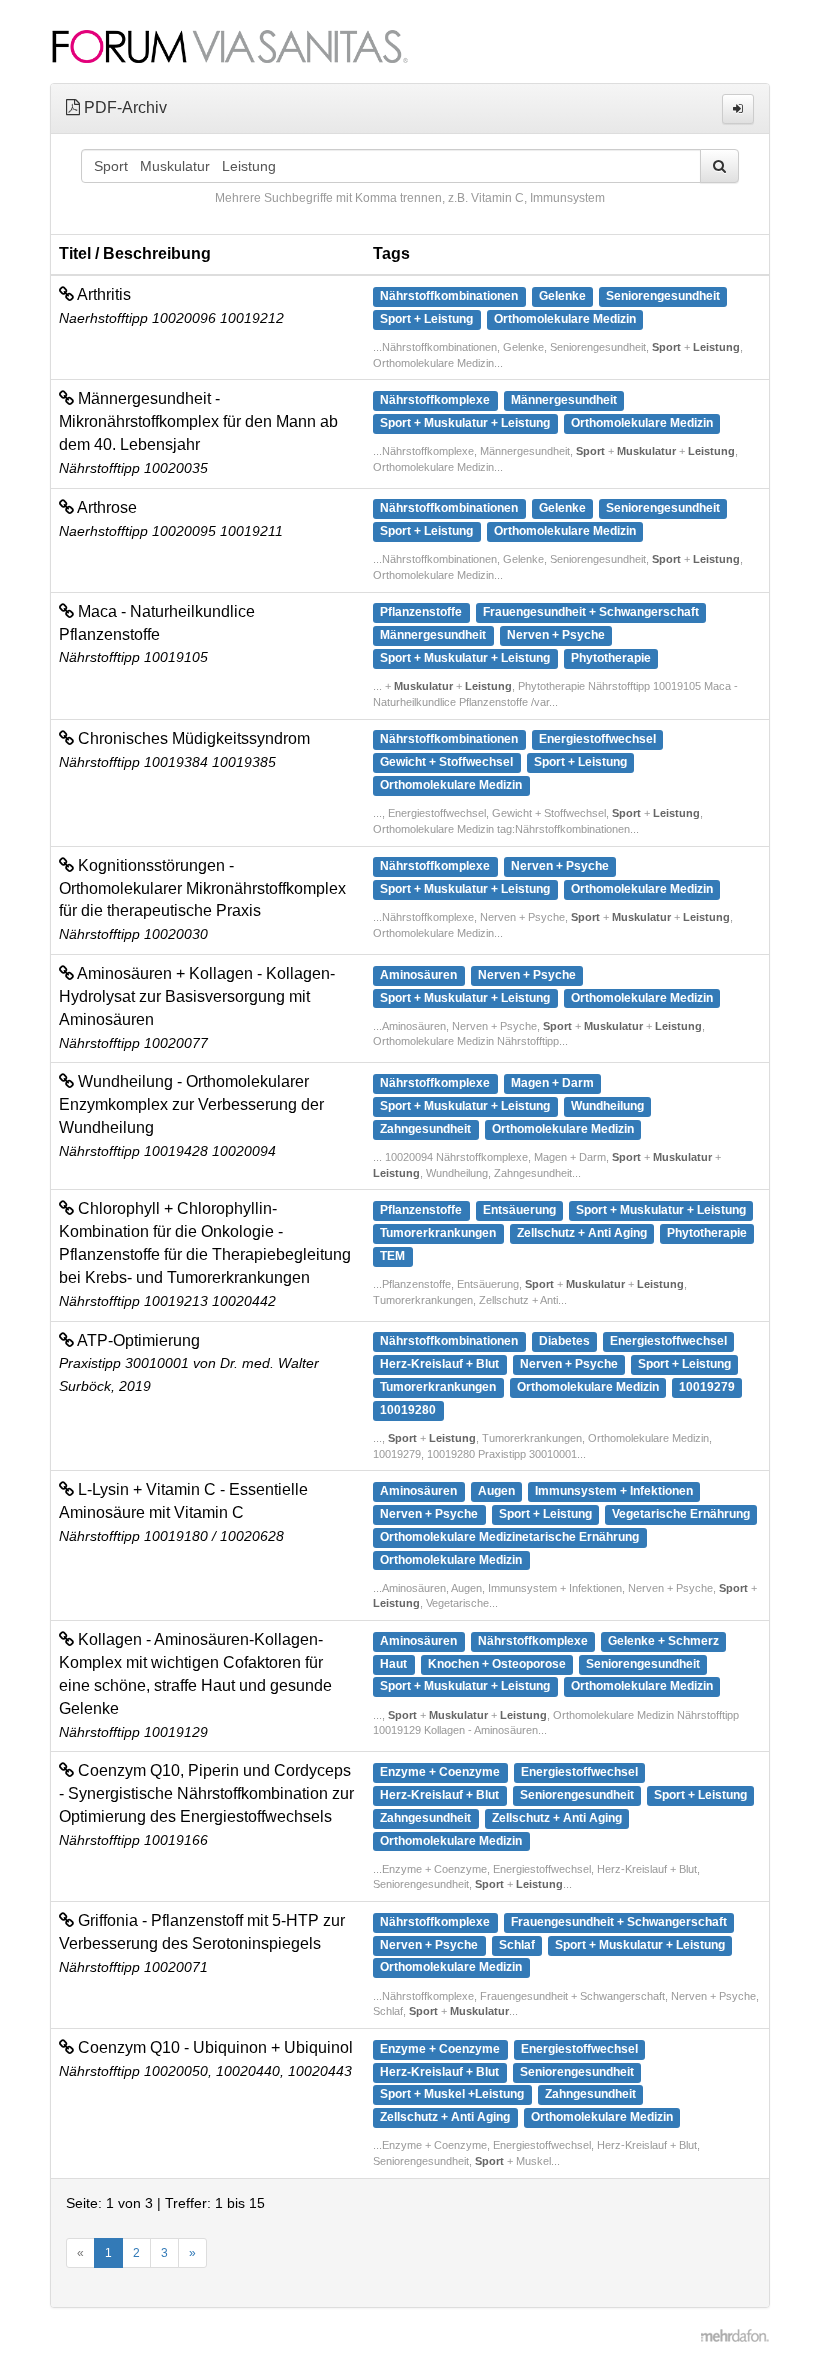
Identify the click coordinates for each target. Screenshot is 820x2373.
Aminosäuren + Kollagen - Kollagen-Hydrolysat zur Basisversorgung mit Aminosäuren (197, 996)
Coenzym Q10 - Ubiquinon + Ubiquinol (213, 2047)
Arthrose (105, 507)
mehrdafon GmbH (735, 2338)
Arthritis (102, 294)
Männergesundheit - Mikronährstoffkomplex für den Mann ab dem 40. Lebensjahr (198, 421)
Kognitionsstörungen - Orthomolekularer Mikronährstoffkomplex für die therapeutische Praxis (202, 888)
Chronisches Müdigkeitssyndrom (192, 738)
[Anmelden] (738, 109)
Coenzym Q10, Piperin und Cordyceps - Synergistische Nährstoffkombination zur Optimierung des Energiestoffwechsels (206, 1793)
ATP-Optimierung (137, 1340)
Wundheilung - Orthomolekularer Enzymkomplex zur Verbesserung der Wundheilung (191, 1104)
